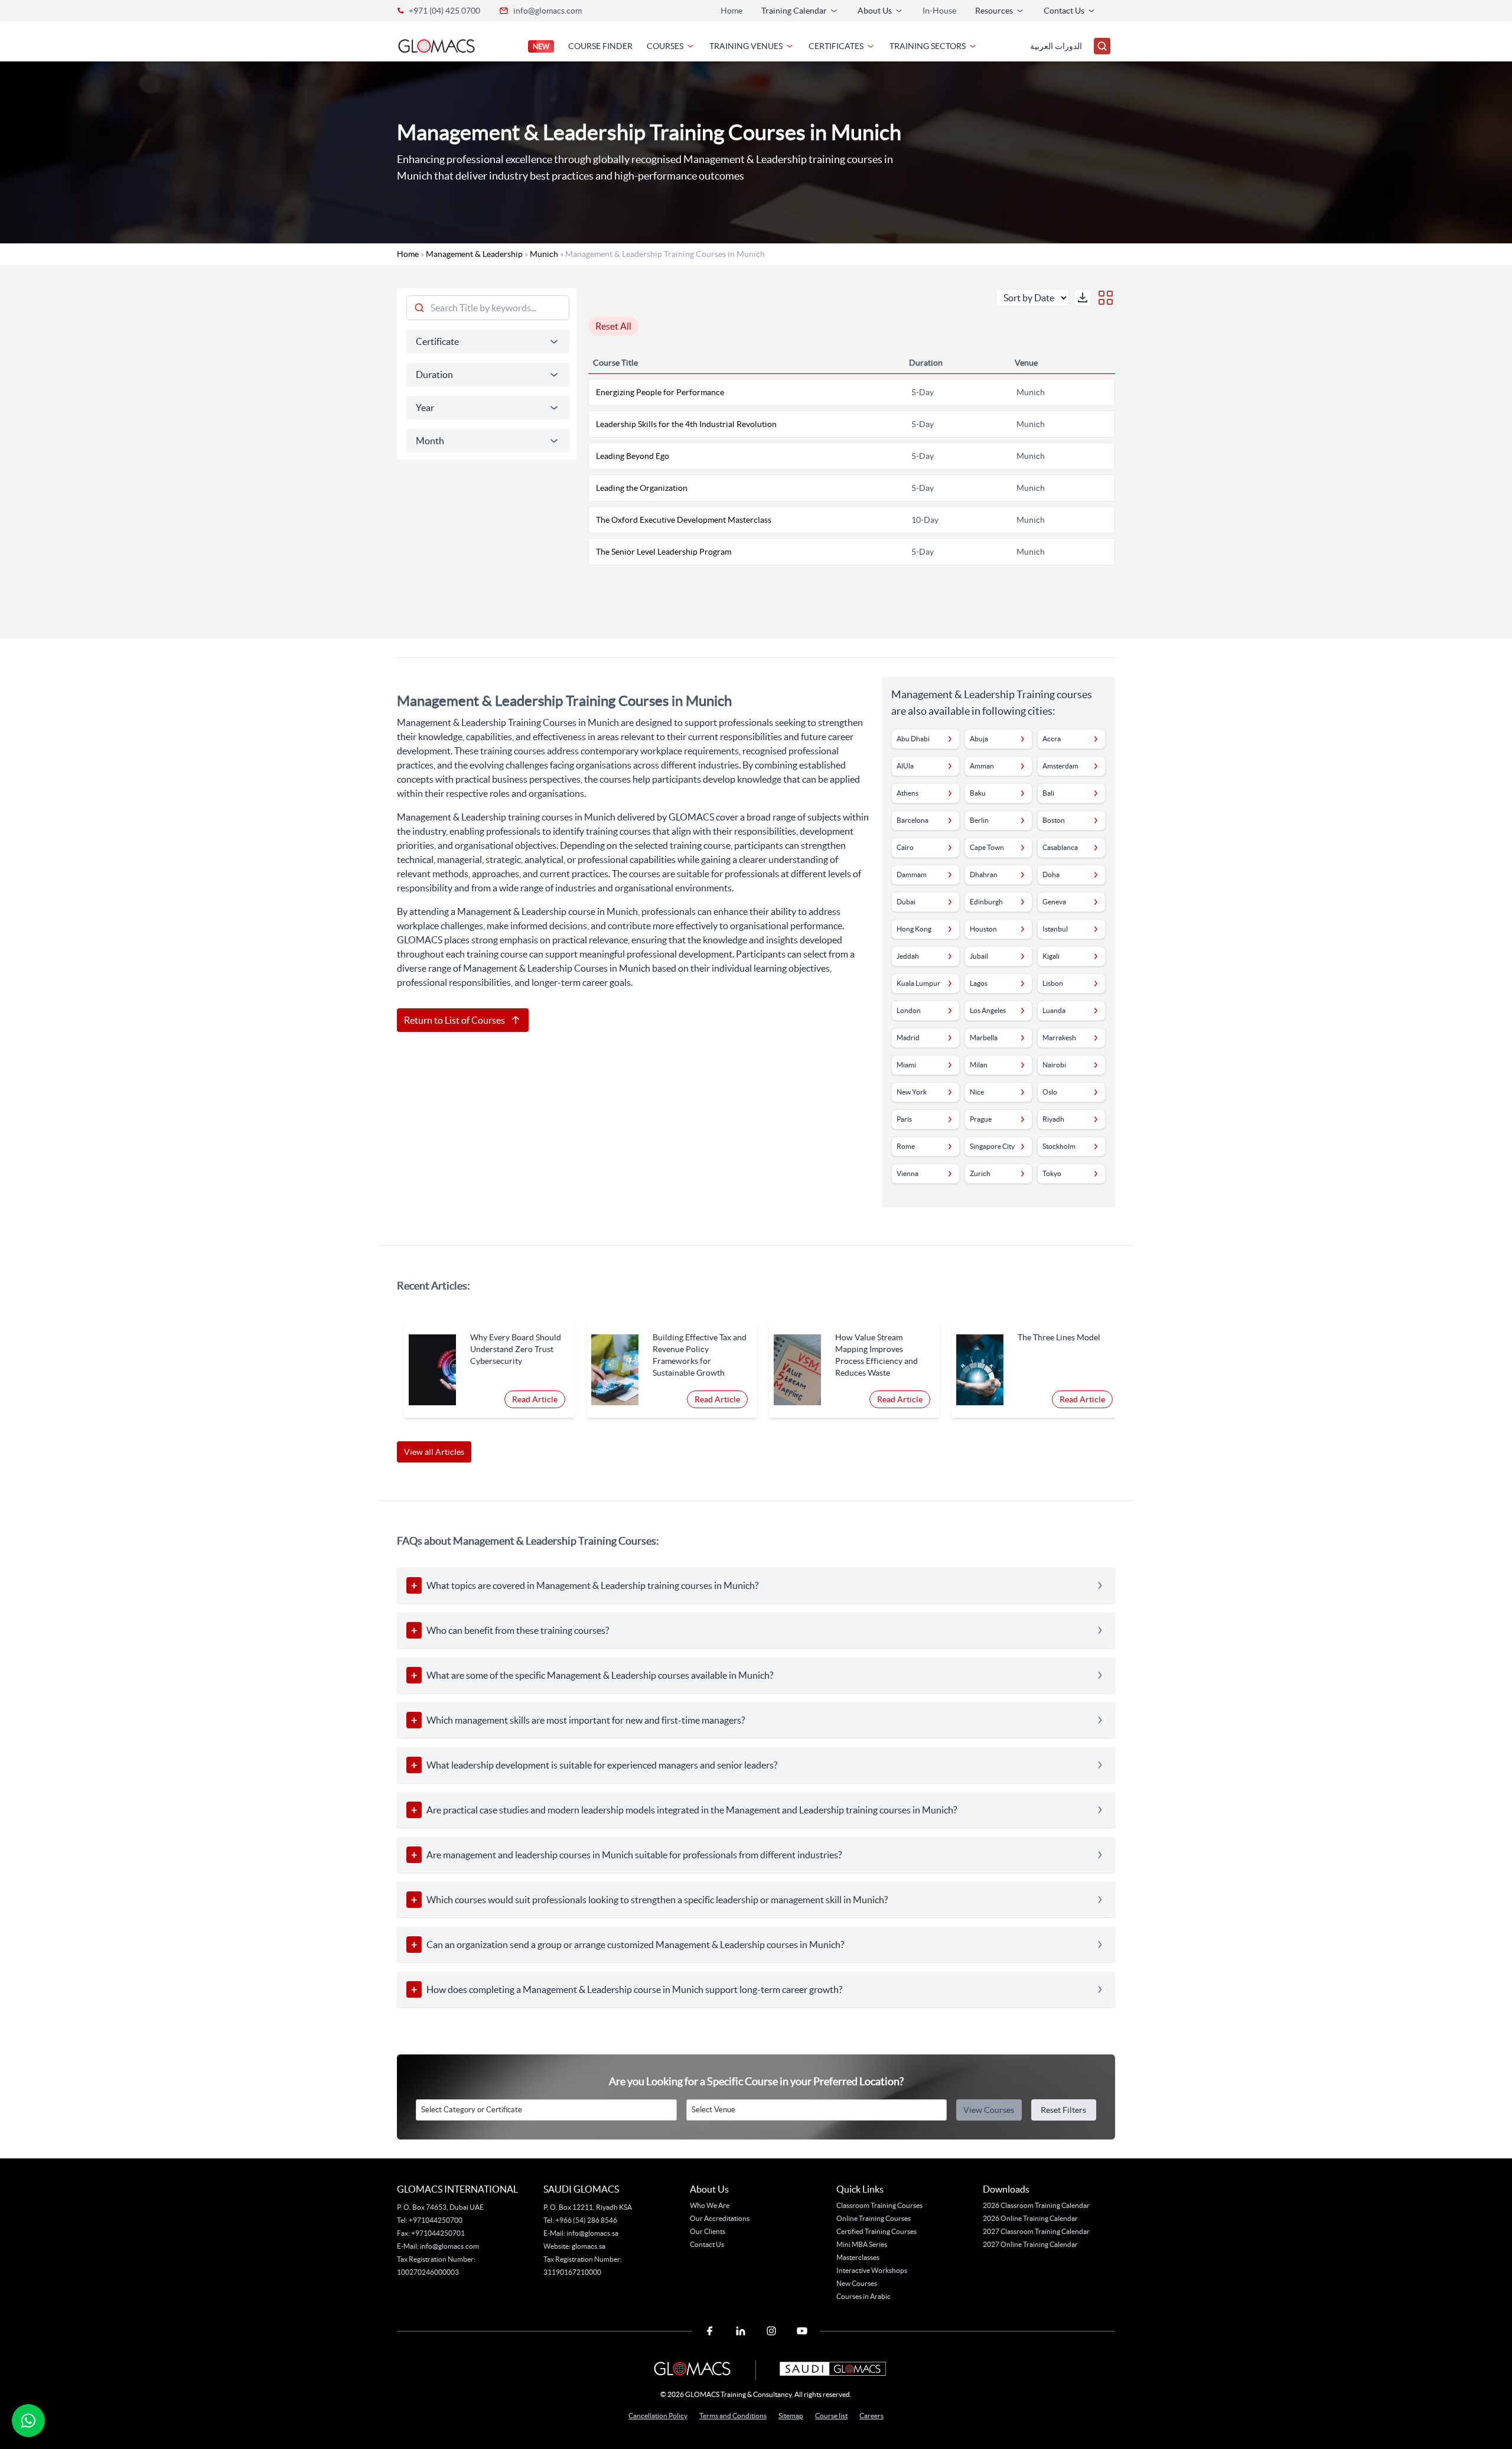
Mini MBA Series (862, 2244)
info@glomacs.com (548, 11)
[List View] (1106, 298)
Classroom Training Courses (879, 2205)
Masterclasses (858, 2257)
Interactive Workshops (872, 2270)
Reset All (613, 326)
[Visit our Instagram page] (771, 2331)
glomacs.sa (589, 2246)
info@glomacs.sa (592, 2233)
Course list (831, 2416)
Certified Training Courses (876, 2231)
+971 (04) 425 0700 (444, 11)
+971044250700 (435, 2220)
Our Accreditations (720, 2218)
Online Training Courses (874, 2218)
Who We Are (710, 2205)
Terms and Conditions (733, 2416)
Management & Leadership (474, 254)
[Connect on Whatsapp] (28, 2421)
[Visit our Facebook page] (710, 2331)
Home (731, 11)
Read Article (535, 1399)
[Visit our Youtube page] (802, 2331)
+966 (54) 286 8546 (586, 2220)
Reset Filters (1063, 2110)
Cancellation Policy (658, 2416)
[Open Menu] (1102, 46)
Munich (544, 254)
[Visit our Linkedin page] (741, 2331)
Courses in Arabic (863, 2296)
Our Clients (708, 2231)
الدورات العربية (1056, 46)
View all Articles (434, 1452)
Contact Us (707, 2244)
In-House (939, 11)
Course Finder (600, 46)
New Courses (857, 2283)
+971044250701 (438, 2233)
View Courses (989, 2110)
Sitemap (791, 2416)
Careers (871, 2416)
